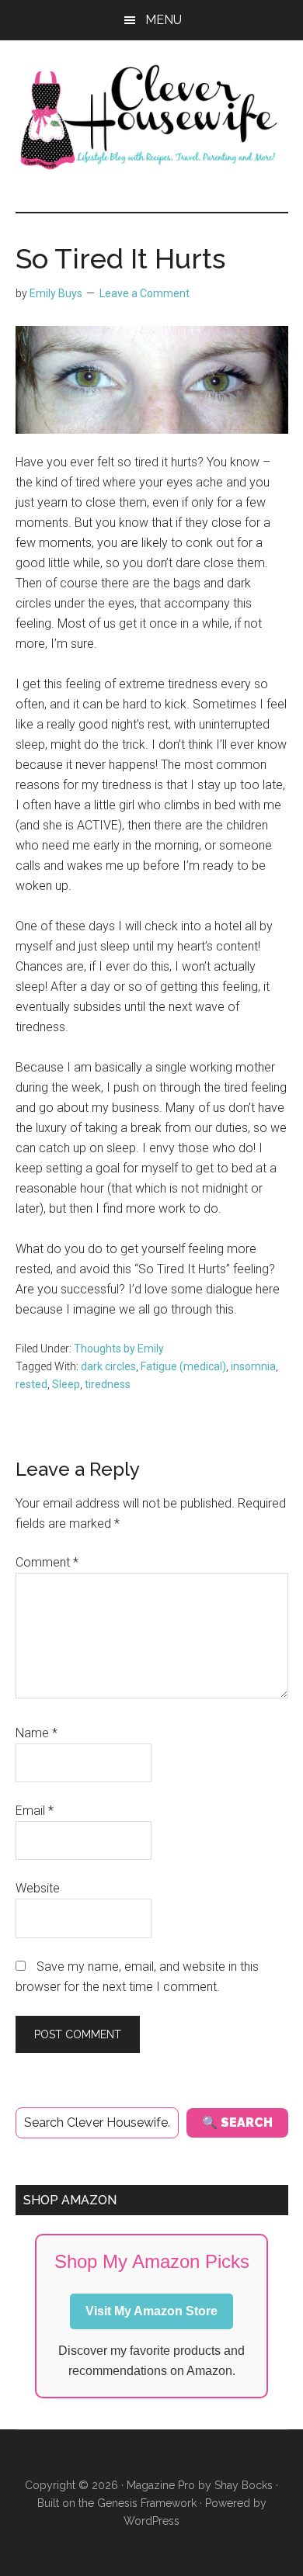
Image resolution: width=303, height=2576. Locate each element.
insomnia (253, 1366)
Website (38, 1888)
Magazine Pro (161, 2485)
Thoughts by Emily (119, 1349)
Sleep (66, 1384)
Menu (164, 20)
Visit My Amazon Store (151, 2311)
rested (31, 1384)
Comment (47, 1562)
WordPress (151, 2521)
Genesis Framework (147, 2503)
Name (37, 1733)
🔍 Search (237, 2122)
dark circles (108, 1366)
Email (35, 1811)
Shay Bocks (244, 2485)
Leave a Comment (145, 293)
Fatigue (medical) (183, 1366)
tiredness (108, 1384)
